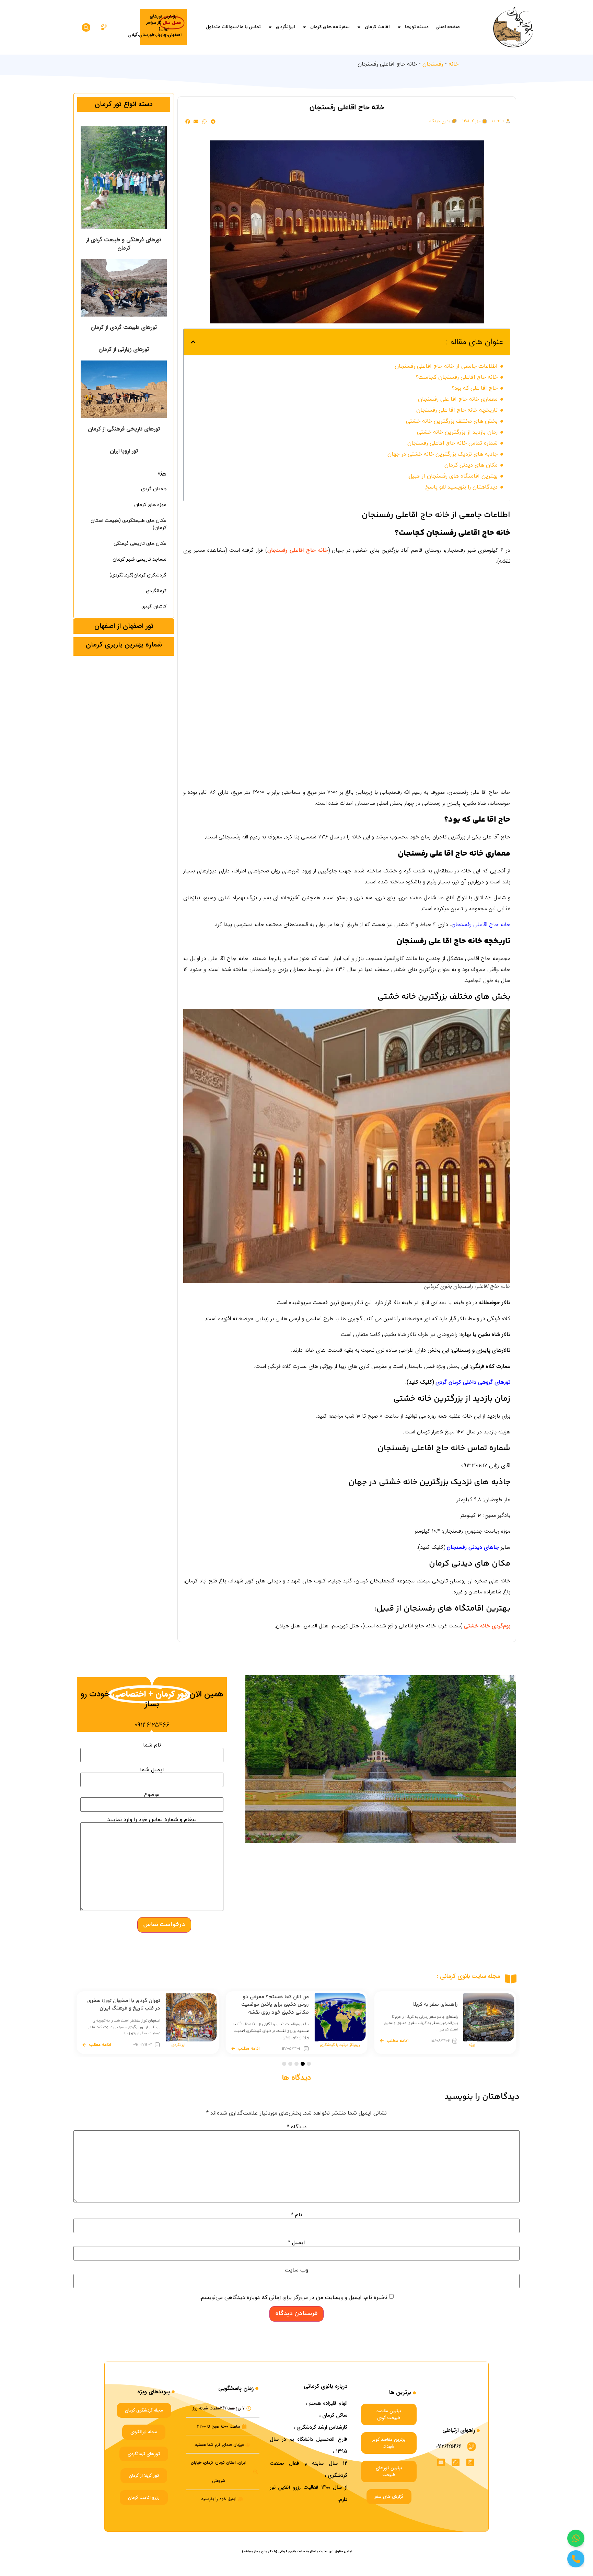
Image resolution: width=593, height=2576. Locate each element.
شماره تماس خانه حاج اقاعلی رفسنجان (452, 443)
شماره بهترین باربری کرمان (124, 645)
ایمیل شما (152, 1770)
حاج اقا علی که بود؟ (475, 388)
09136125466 (152, 1725)
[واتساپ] (576, 2538)
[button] (86, 27)
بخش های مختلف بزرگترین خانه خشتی (452, 421)
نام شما (152, 1746)
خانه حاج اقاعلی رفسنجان (481, 924)
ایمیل (296, 2243)
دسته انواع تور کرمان (124, 104)
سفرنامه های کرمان (330, 27)
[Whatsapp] (455, 2462)
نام (296, 2215)
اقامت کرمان (377, 27)
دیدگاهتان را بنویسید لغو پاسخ (461, 487)
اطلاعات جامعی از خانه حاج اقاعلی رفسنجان (446, 366)
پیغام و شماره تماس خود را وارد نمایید (152, 1820)
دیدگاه (297, 2127)
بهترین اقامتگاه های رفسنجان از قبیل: (453, 476)
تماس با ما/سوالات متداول (233, 27)
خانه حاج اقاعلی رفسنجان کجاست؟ (457, 377)
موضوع (152, 1795)
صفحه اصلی (448, 27)
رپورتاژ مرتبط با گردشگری (489, 2045)
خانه (454, 64)
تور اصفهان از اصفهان (124, 626)
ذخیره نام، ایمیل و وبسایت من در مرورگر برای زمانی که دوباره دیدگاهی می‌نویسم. (294, 2298)
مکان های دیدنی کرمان (471, 465)
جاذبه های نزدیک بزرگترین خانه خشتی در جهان (443, 454)
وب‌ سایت (296, 2270)
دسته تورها (417, 27)
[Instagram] (470, 2462)
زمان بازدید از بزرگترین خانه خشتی (457, 432)
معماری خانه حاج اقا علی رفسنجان (458, 399)
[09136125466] (472, 2447)
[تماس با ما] (576, 2559)
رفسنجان (433, 64)
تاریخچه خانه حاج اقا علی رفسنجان (457, 410)
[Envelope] (441, 2462)
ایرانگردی (286, 27)
